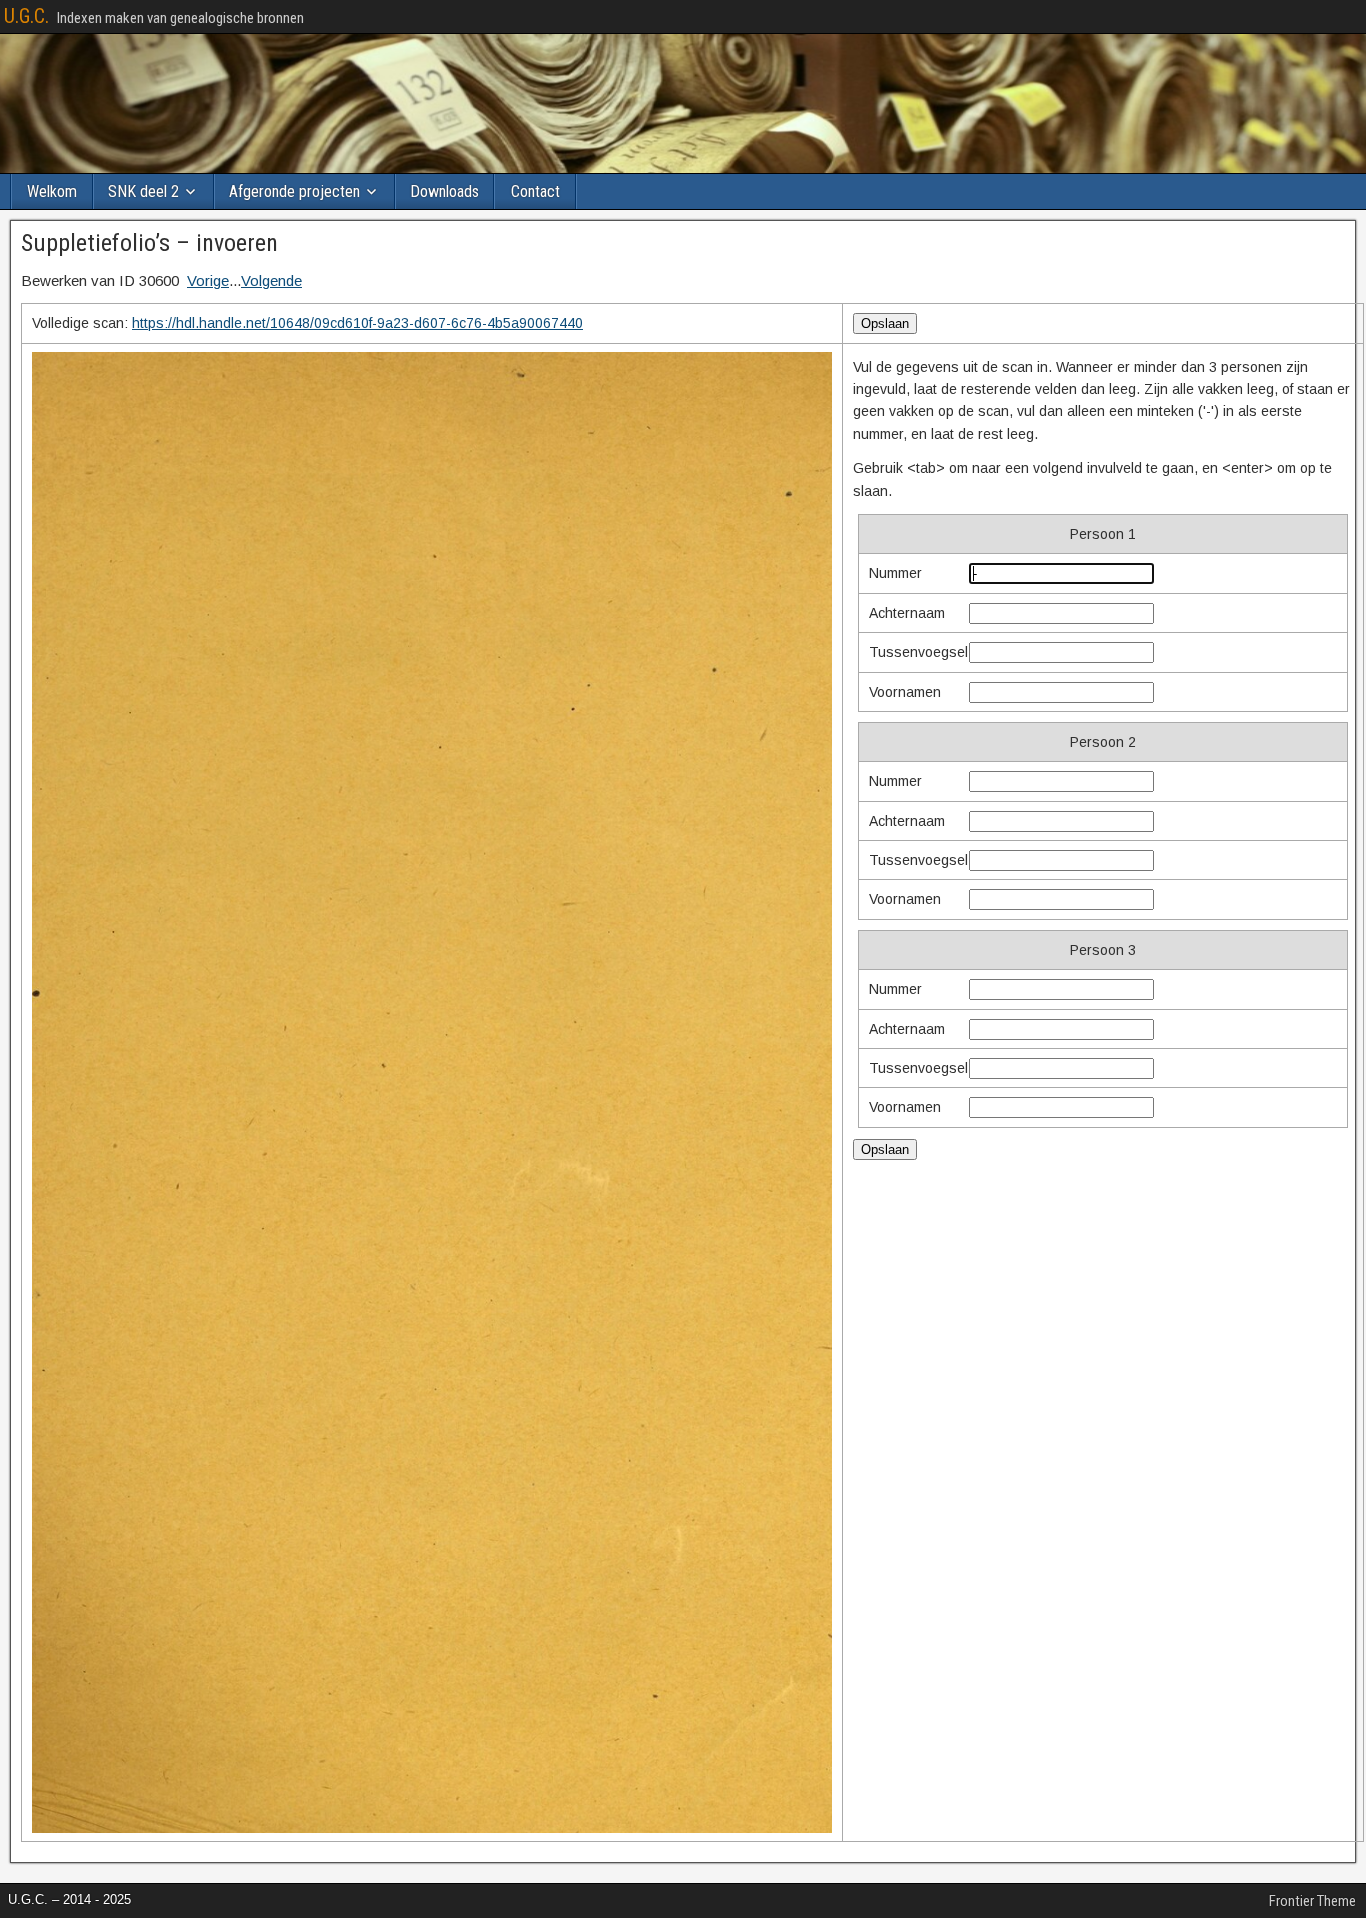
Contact (535, 191)
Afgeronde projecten (294, 191)
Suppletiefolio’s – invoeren (149, 243)
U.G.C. (26, 16)
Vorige (208, 280)
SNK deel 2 (143, 191)
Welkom (52, 191)
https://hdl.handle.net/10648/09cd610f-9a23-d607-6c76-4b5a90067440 (357, 323)
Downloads (444, 191)
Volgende (271, 280)
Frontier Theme (1312, 1901)
